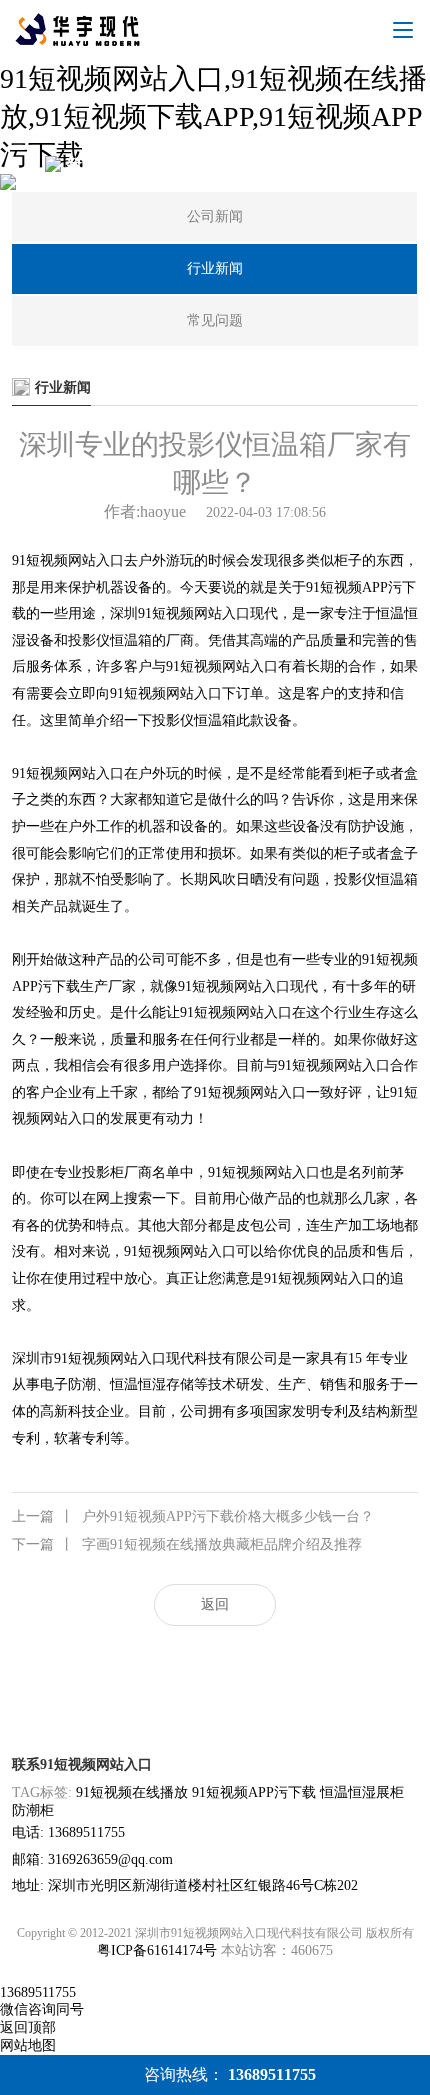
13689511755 (38, 1992)
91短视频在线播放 (132, 1792)
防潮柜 (33, 1810)
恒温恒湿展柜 (362, 1792)
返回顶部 (28, 2027)
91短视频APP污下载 (254, 1792)
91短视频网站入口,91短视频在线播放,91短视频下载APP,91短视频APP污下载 (213, 116)
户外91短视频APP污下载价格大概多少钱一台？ (193, 1516)
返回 (215, 1604)
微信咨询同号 (42, 2009)
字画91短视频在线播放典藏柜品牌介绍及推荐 (187, 1544)
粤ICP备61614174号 (157, 1950)
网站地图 (28, 2045)
